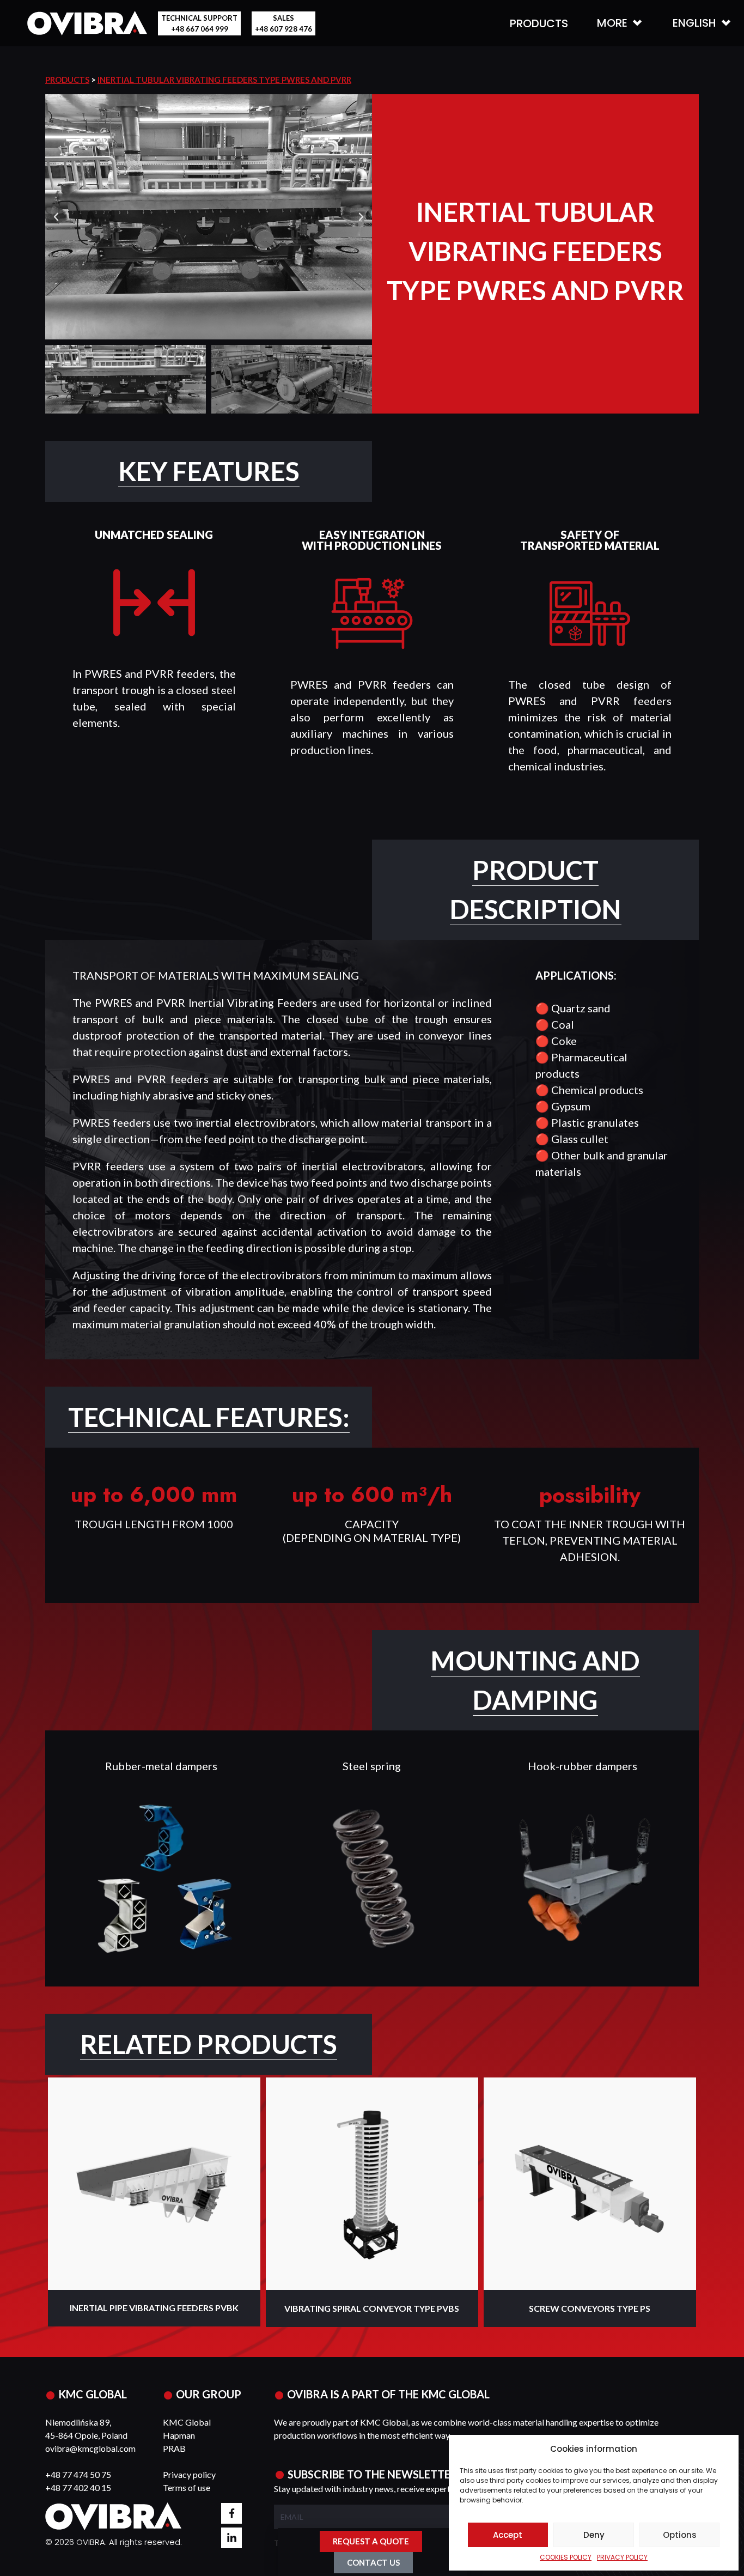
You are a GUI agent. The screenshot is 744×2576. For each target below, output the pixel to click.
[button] (56, 217)
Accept (508, 2535)
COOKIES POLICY (566, 2557)
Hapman (179, 2435)
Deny (594, 2535)
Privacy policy (189, 2474)
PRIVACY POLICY (622, 2557)
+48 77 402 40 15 (78, 2487)
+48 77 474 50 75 (78, 2474)
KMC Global (187, 2422)
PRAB (174, 2448)
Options (680, 2535)
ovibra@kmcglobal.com (90, 2448)
